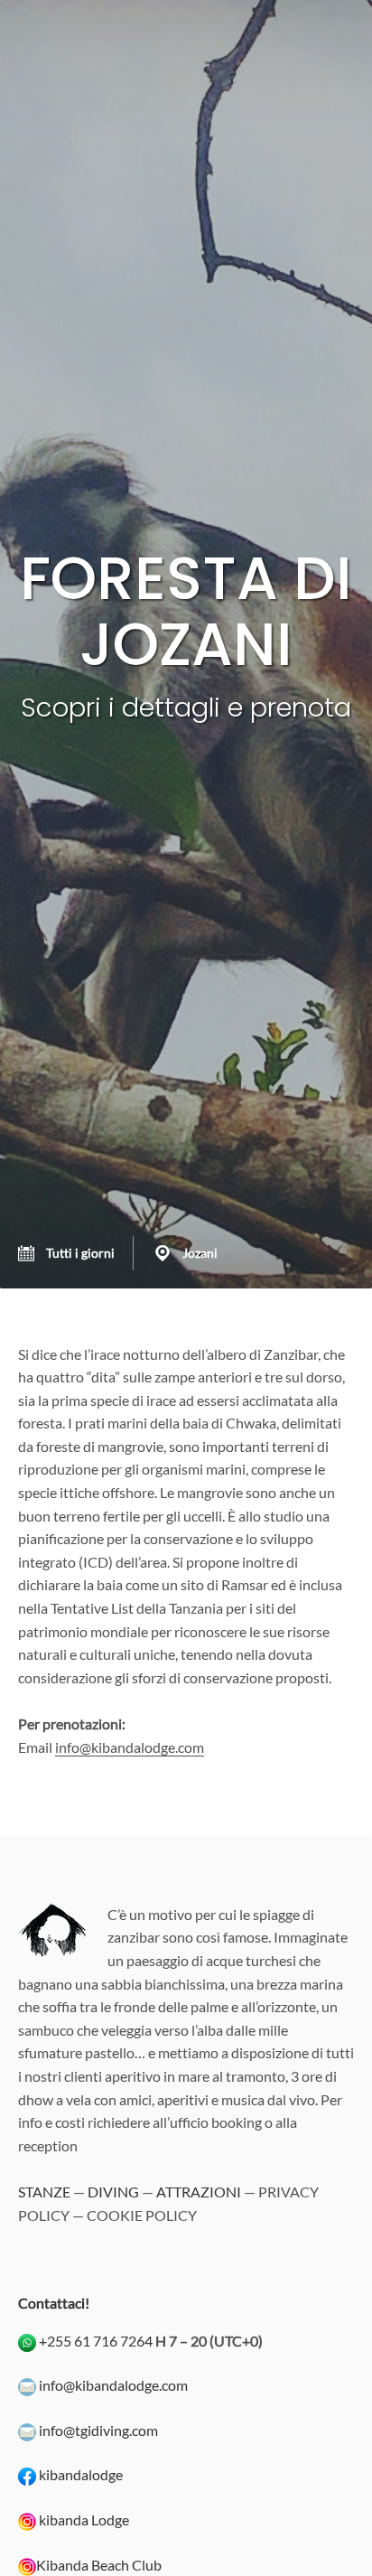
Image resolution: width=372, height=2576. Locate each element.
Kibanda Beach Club (99, 2565)
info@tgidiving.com (98, 2430)
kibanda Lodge (84, 2520)
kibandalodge (81, 2474)
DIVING (113, 2192)
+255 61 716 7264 (96, 2341)
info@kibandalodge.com (130, 1747)
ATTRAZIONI (199, 2192)
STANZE (44, 2192)
